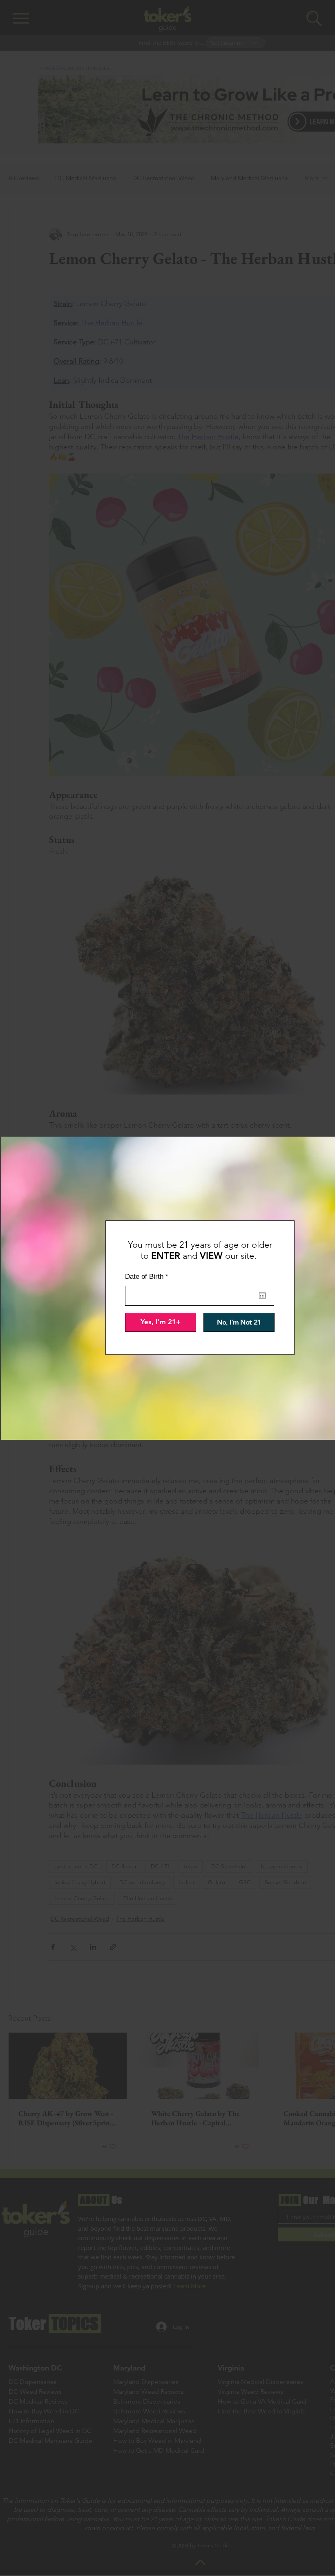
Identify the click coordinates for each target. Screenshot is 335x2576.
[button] (161, 1322)
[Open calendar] (262, 1296)
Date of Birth (149, 1277)
